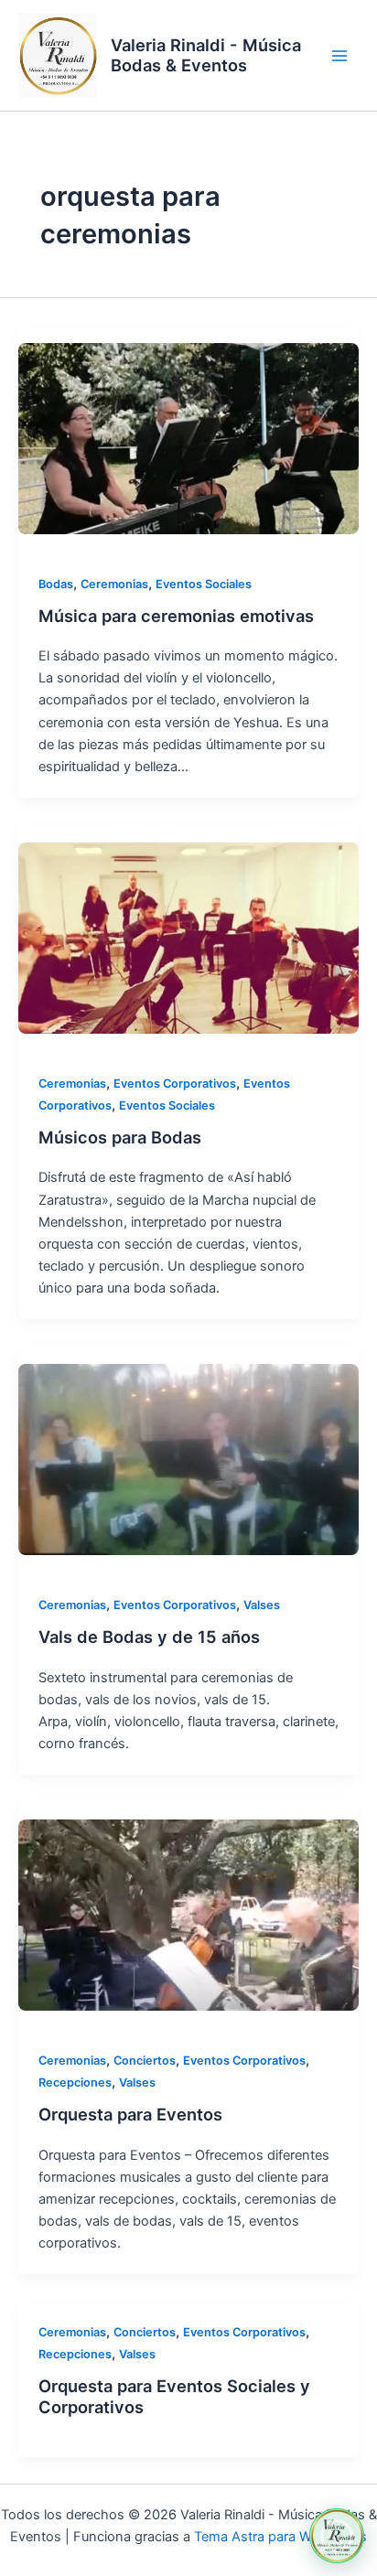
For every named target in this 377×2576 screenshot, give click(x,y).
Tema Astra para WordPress (280, 2537)
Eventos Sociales (204, 584)
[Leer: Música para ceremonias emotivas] (188, 439)
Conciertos (145, 2061)
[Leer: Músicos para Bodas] (188, 938)
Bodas (56, 584)
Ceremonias (114, 584)
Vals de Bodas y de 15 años (149, 1637)
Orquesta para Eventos (130, 2114)
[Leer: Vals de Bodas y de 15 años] (188, 1460)
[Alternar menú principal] (339, 56)
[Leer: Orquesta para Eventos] (188, 1915)
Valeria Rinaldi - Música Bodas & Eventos (206, 55)
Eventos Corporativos (175, 1084)
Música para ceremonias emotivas (176, 616)
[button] (337, 2536)
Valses (262, 1605)
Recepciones (75, 2082)
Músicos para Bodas (120, 1137)
